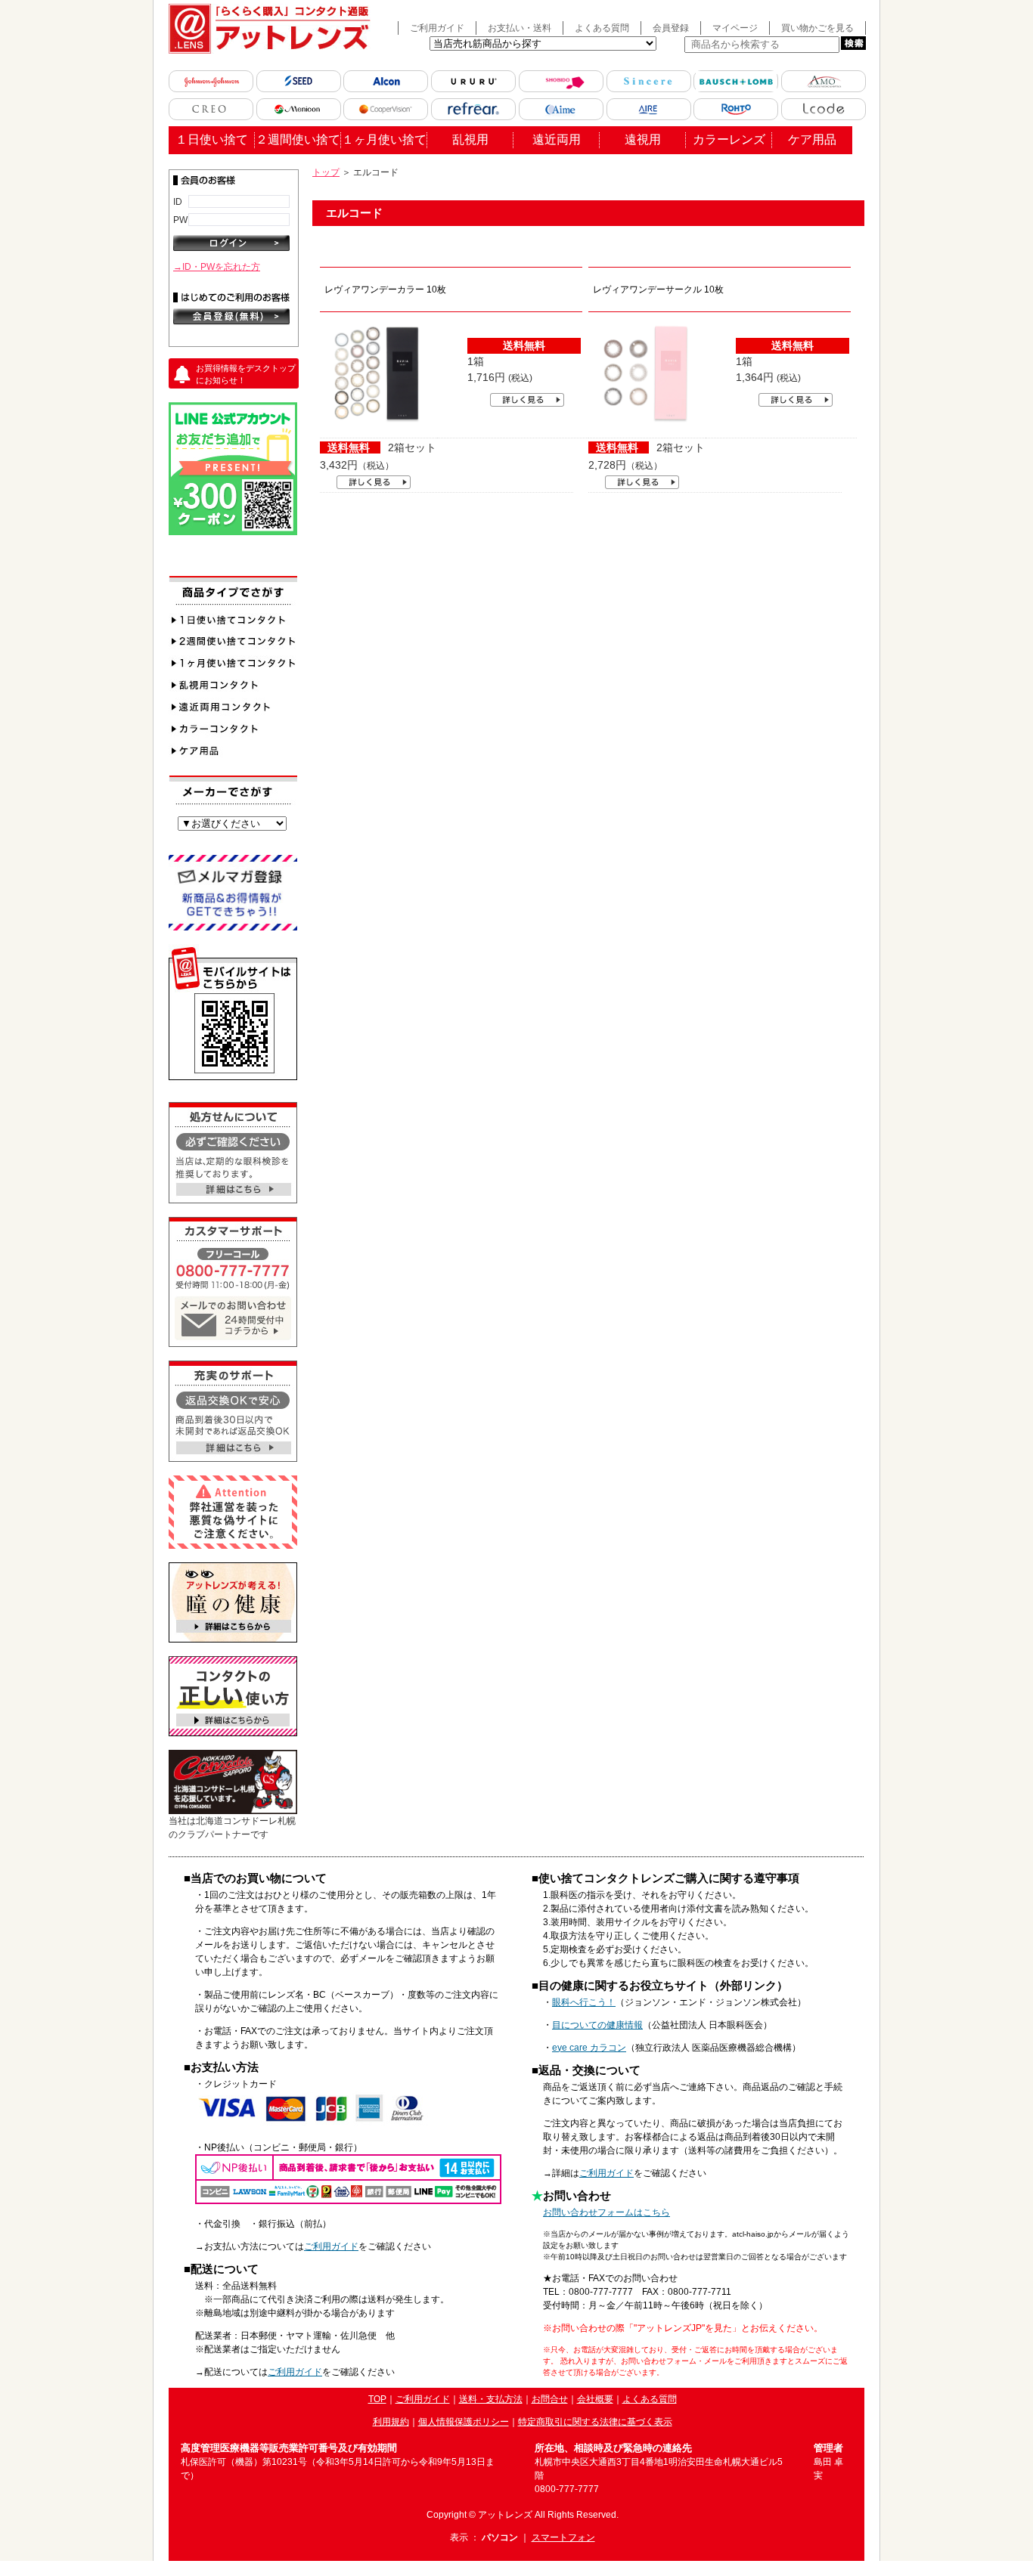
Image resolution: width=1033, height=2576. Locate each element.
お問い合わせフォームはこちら (606, 2212)
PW (180, 220)
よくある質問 (602, 28)
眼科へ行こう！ (584, 2002)
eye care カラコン (589, 2048)
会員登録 (671, 28)
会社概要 (595, 2399)
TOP (377, 2399)
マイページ (735, 28)
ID (178, 201)
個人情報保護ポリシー (464, 2422)
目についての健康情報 (597, 2025)
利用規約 (391, 2422)
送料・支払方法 (491, 2399)
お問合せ (550, 2399)
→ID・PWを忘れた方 (217, 267)
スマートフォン (563, 2537)
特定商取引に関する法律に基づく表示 (595, 2422)
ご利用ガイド (437, 28)
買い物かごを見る (817, 28)
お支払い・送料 (520, 28)
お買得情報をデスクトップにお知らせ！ (246, 375)
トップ (326, 172)
